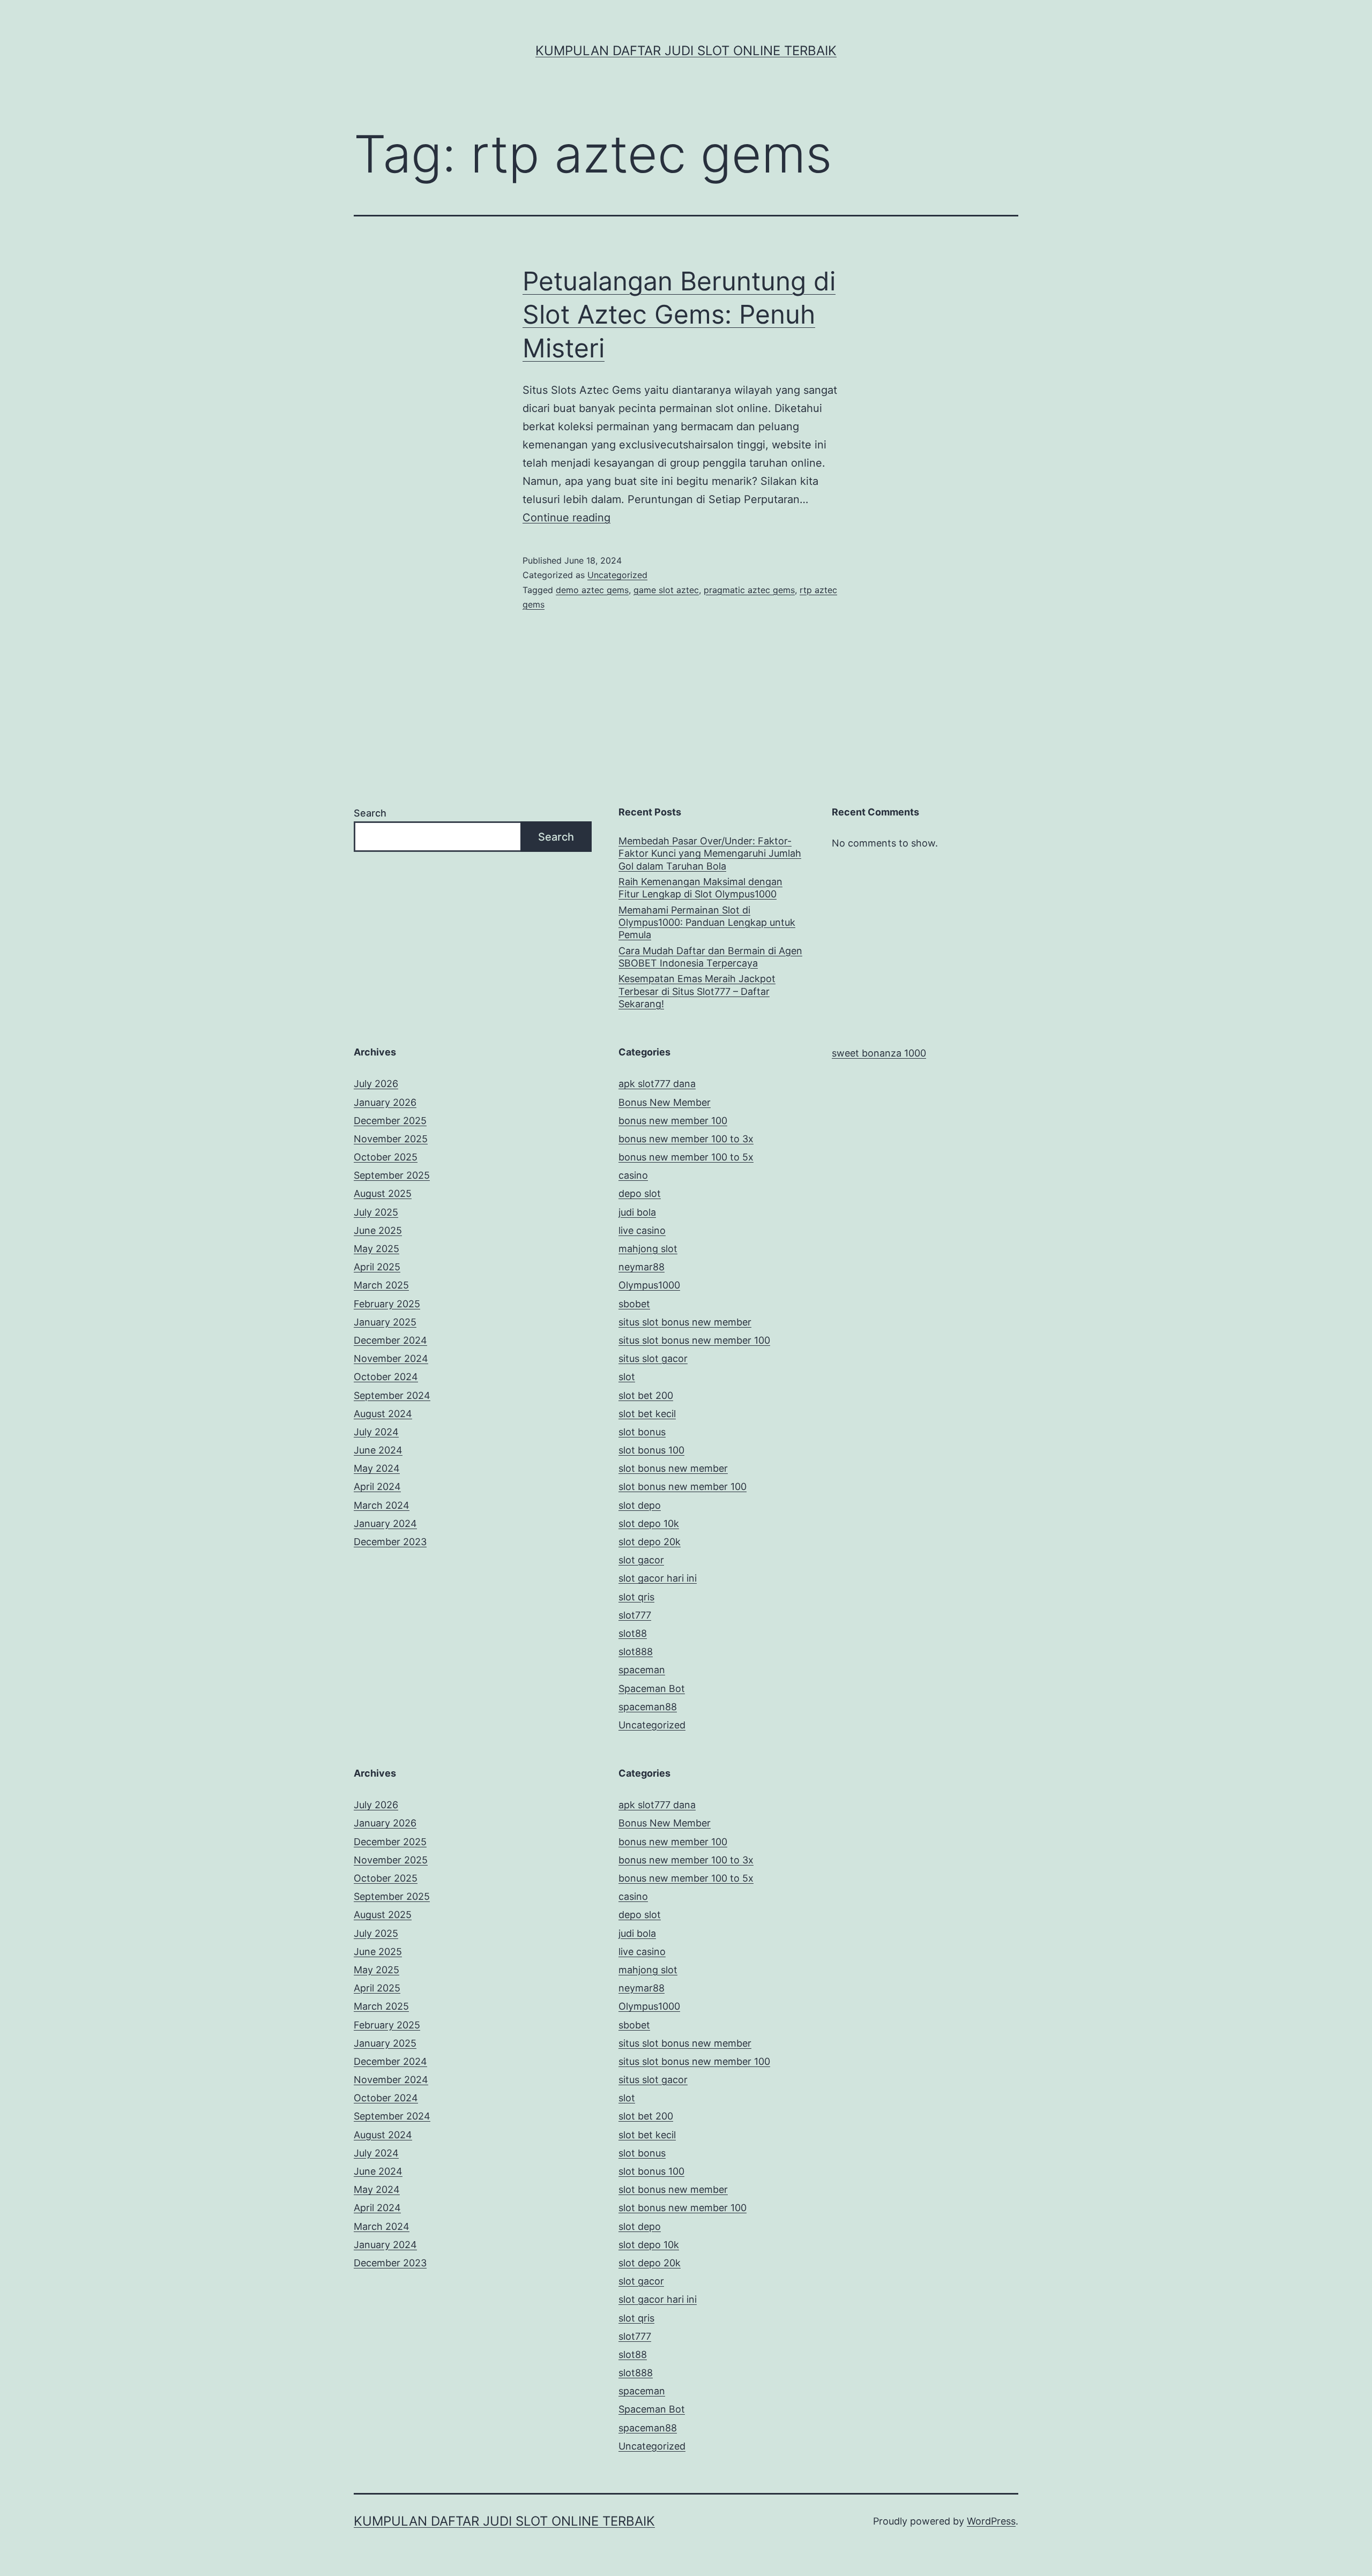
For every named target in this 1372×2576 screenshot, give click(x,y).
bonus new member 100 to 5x (686, 1157)
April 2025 (377, 1267)
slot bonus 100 (651, 1450)
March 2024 (382, 1505)
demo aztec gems (592, 590)
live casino (642, 1230)
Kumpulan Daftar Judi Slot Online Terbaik (686, 51)
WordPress (991, 2521)
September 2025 (392, 1175)
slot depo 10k (649, 1523)
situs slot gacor (653, 1358)
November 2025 (391, 1139)
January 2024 (385, 1523)
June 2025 (378, 1230)
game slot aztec (666, 590)
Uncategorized (617, 575)
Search (370, 813)
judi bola (637, 1212)
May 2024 (377, 1468)
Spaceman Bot (652, 1688)
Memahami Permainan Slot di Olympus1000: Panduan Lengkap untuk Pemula (707, 923)
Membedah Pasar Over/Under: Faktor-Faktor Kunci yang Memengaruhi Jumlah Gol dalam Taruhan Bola (710, 853)
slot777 (635, 1615)
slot (627, 1377)
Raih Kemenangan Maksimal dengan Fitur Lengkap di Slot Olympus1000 (700, 888)
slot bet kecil (647, 1414)
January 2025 (385, 1322)
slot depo (640, 1505)
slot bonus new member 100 (683, 1487)
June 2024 (378, 1450)
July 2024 (376, 1432)
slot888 (636, 1652)
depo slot (640, 1193)
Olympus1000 (649, 1285)
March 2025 (381, 1285)
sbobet (634, 1304)
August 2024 (383, 1414)
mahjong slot (648, 1249)
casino (633, 1175)
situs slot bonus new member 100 (694, 1340)
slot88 (633, 1633)
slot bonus (642, 1432)
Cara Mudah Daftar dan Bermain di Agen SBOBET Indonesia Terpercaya (710, 957)
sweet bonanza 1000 (879, 1053)
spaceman (642, 1670)
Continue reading (566, 518)
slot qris (636, 1597)
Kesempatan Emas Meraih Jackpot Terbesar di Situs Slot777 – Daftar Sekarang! (697, 991)
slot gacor (641, 1560)
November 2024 (391, 1358)
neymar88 (642, 1267)
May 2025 (376, 1249)
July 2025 (376, 1212)
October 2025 (386, 1157)
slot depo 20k (650, 1542)
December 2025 (390, 1121)
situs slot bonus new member (685, 1322)
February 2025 (387, 1304)
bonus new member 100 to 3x (686, 1139)
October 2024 (386, 1377)
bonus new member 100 (673, 1121)
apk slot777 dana (657, 1084)
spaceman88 (648, 1707)
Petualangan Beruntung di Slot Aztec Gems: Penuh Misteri (679, 314)
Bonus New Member (665, 1102)
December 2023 (390, 1542)
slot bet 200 (646, 1395)
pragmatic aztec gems (749, 590)
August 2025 (383, 1193)
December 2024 (390, 1340)
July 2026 (376, 1084)
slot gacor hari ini (658, 1578)
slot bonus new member (673, 1468)
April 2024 (377, 1487)
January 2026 (385, 1102)
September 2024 (392, 1395)
